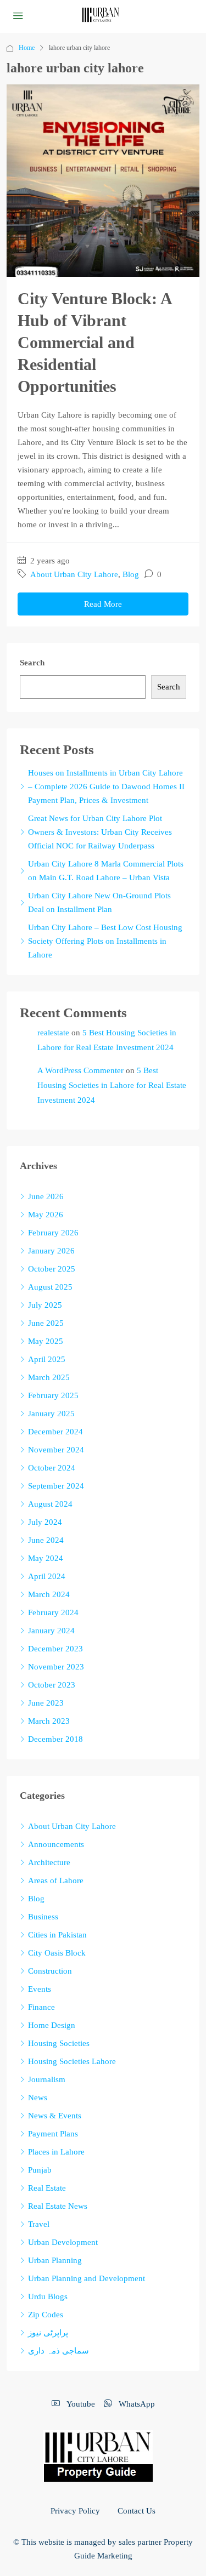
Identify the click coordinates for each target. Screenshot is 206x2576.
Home (27, 48)
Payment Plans (53, 2134)
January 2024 (51, 1631)
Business (43, 1917)
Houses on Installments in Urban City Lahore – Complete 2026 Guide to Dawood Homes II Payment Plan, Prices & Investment (106, 787)
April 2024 (47, 1576)
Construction (50, 1971)
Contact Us (137, 2511)
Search (32, 663)
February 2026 (53, 1233)
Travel (39, 2224)
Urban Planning (55, 2260)
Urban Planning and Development (87, 2278)
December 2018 (55, 1739)
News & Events (55, 2116)
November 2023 (56, 1667)
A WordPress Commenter (80, 1070)
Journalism (47, 2079)
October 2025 (52, 1269)
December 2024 (55, 1432)
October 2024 (52, 1468)
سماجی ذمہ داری (59, 2351)
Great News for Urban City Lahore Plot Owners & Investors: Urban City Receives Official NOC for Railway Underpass (100, 832)
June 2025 (46, 1323)
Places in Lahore (56, 2152)
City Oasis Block (57, 1953)
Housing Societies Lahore (72, 2061)
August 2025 (50, 1287)
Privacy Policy (75, 2511)
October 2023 (52, 1685)
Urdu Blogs (48, 2296)
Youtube (80, 2404)
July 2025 (45, 1305)
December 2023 (55, 1649)
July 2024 (45, 1522)
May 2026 (46, 1215)
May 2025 (46, 1341)
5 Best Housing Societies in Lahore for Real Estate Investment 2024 (112, 1085)
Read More (103, 604)
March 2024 (49, 1594)
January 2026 (51, 1251)
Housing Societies (59, 2043)
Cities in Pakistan (57, 1935)
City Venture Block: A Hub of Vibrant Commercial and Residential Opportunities (94, 342)
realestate (53, 1033)
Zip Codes (46, 2315)
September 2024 (56, 1486)
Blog (131, 574)
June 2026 (46, 1196)
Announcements (56, 1844)
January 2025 (51, 1414)
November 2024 (56, 1450)
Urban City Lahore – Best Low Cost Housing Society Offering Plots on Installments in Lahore (105, 941)
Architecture (49, 1862)
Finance (41, 2007)
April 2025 (47, 1359)
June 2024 (46, 1540)
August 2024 (50, 1504)
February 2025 (53, 1395)
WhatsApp (136, 2404)
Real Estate (47, 2188)
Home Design (52, 2025)
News (38, 2098)
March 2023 (49, 1721)
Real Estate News (58, 2206)
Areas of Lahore (56, 1880)
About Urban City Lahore (74, 574)
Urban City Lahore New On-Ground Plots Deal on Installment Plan (99, 902)
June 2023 (46, 1703)
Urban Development (63, 2242)
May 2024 (46, 1558)
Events (40, 1989)
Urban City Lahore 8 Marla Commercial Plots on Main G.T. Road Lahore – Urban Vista (106, 871)
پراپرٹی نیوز (48, 2333)
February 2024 (53, 1612)
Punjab (40, 2170)
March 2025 (49, 1377)
